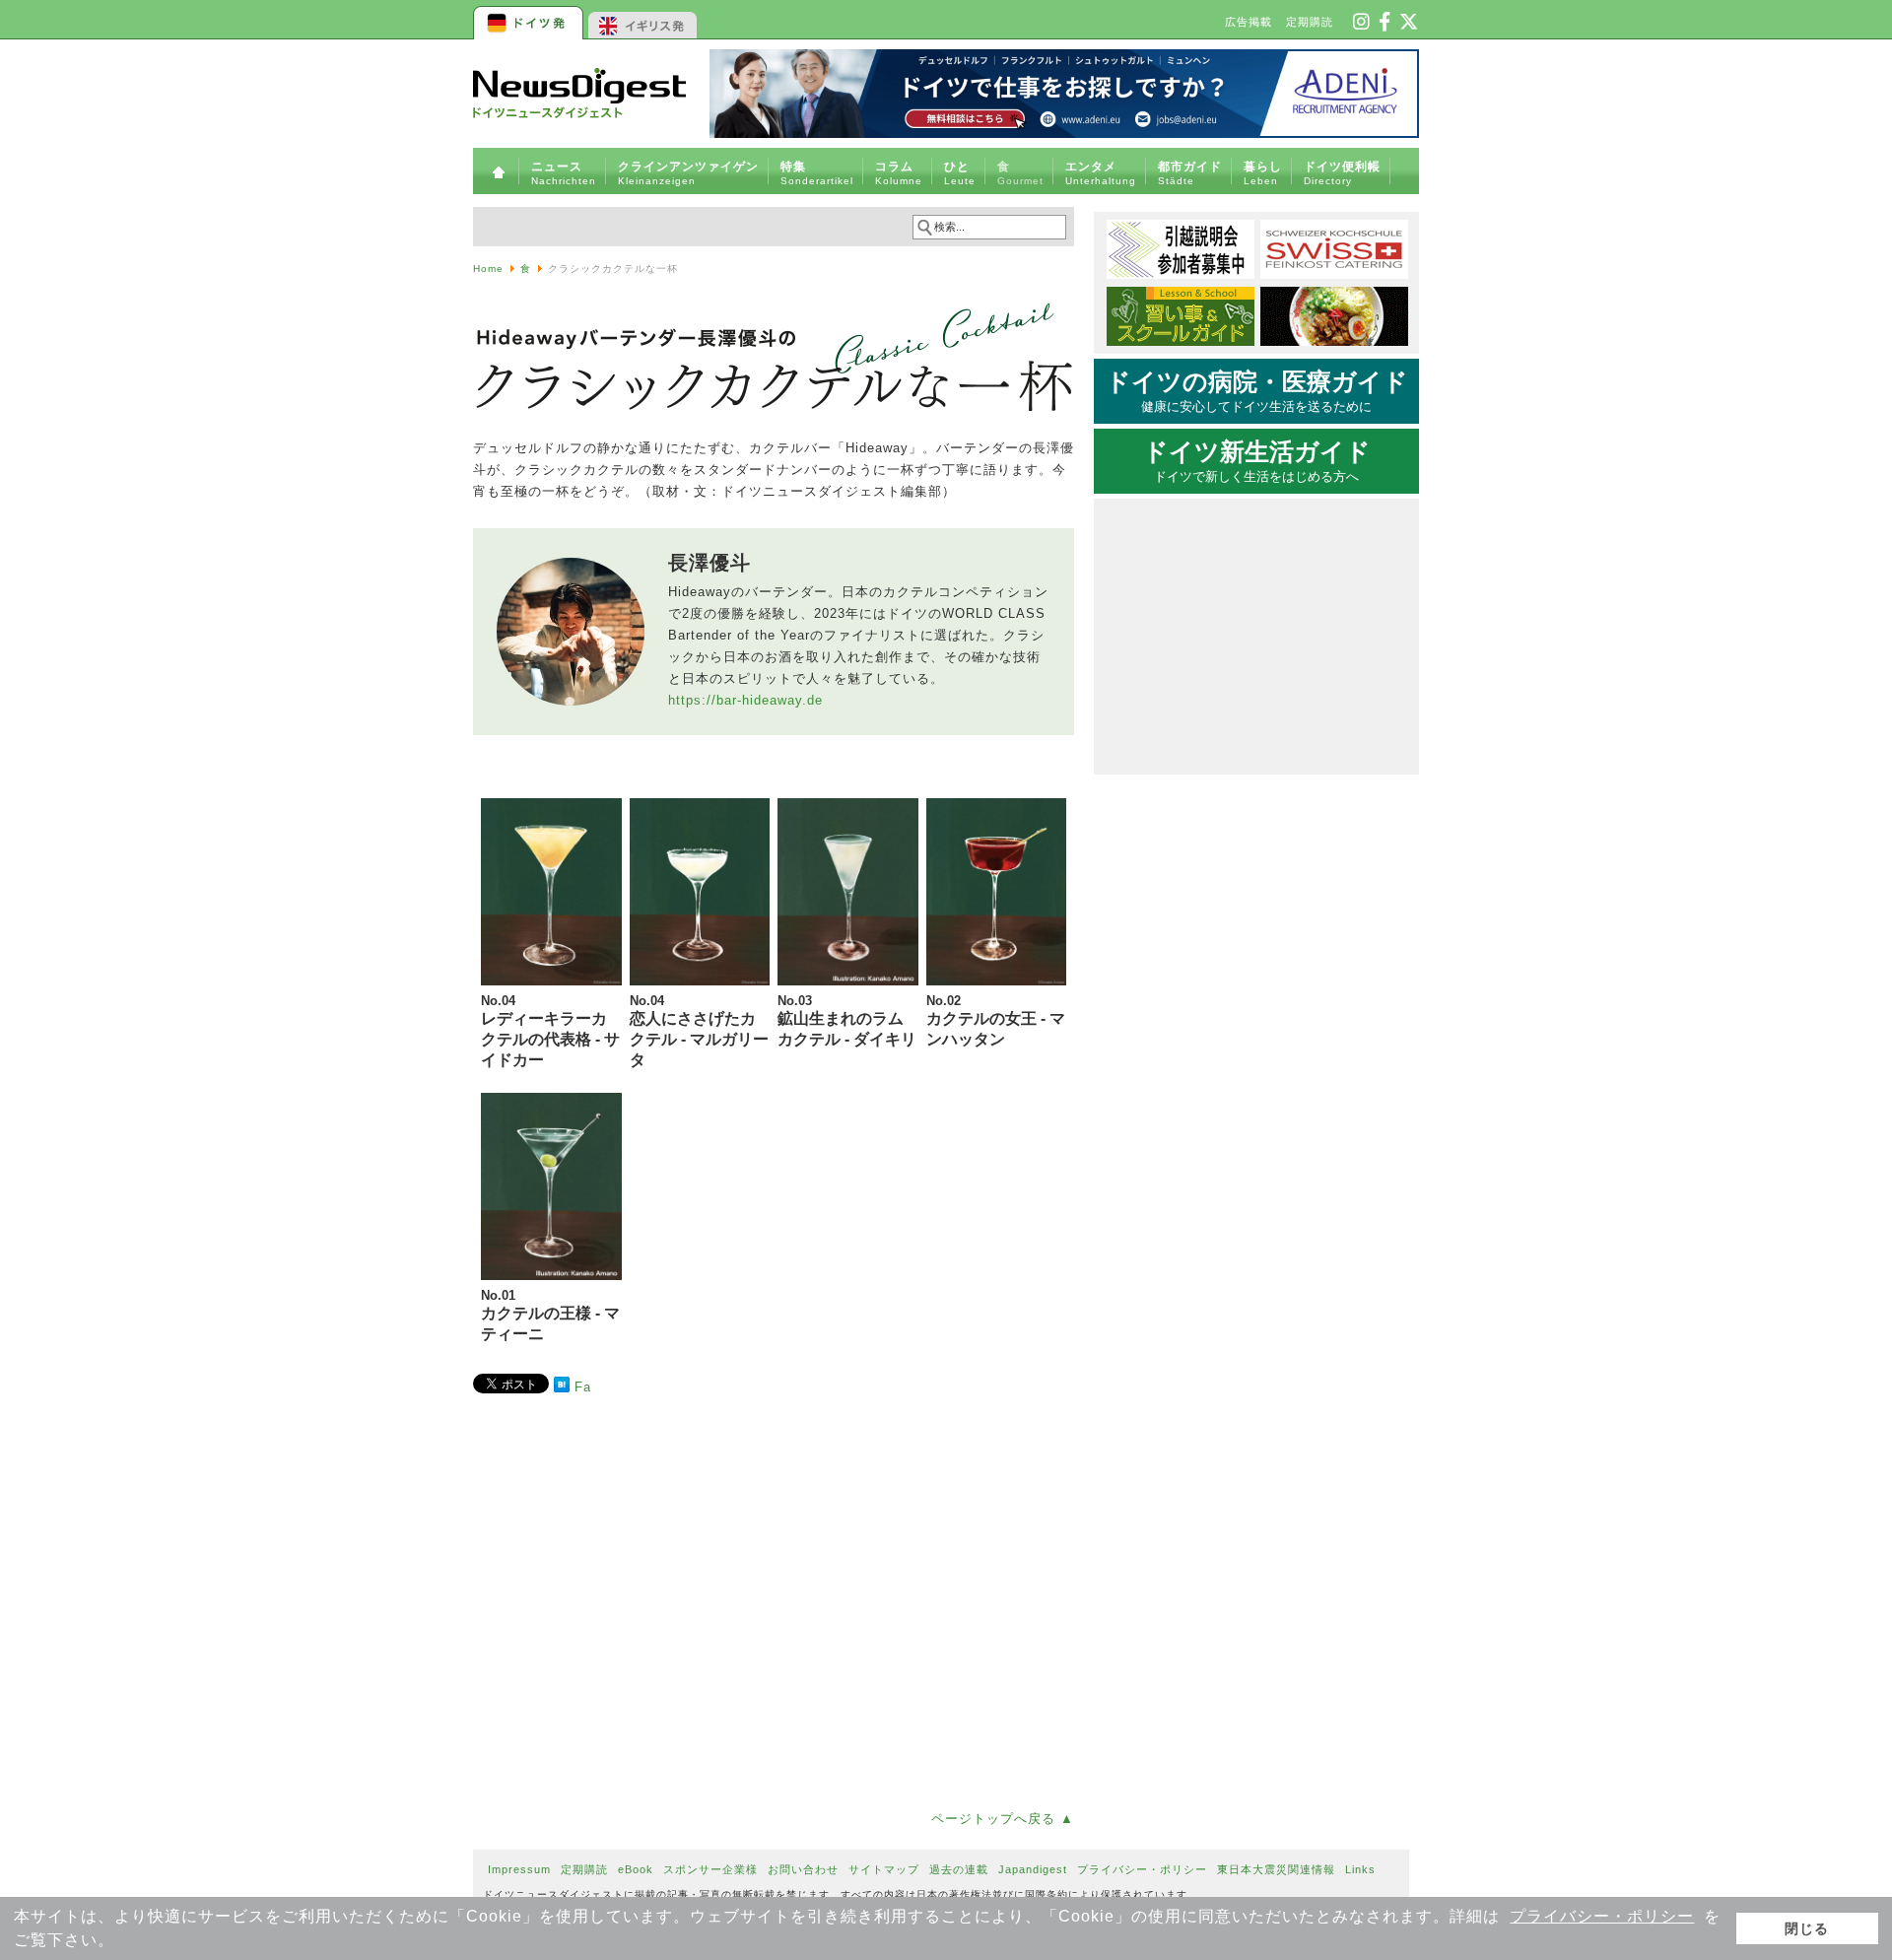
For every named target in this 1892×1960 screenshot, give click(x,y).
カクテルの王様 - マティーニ (550, 1315)
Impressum (519, 1869)
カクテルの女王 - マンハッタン (996, 1020)
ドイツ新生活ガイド (1257, 461)
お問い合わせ (803, 1869)
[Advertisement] (774, 1598)
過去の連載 (959, 1869)
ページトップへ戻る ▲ (1003, 1819)
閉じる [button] (1807, 1928)
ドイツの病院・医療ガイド (1257, 391)
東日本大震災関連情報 (1276, 1869)
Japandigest (1033, 1869)
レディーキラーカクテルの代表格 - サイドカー (550, 1031)
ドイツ (530, 20)
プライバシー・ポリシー (1602, 1916)
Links (1360, 1869)
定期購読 (1310, 22)
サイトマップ (884, 1869)
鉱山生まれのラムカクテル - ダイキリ (847, 1020)
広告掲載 (1249, 22)
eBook (636, 1869)
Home (488, 269)
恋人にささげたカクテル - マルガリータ (699, 1031)
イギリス (643, 20)
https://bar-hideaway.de (745, 700)
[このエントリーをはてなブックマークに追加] (562, 1388)
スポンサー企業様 (710, 1869)
